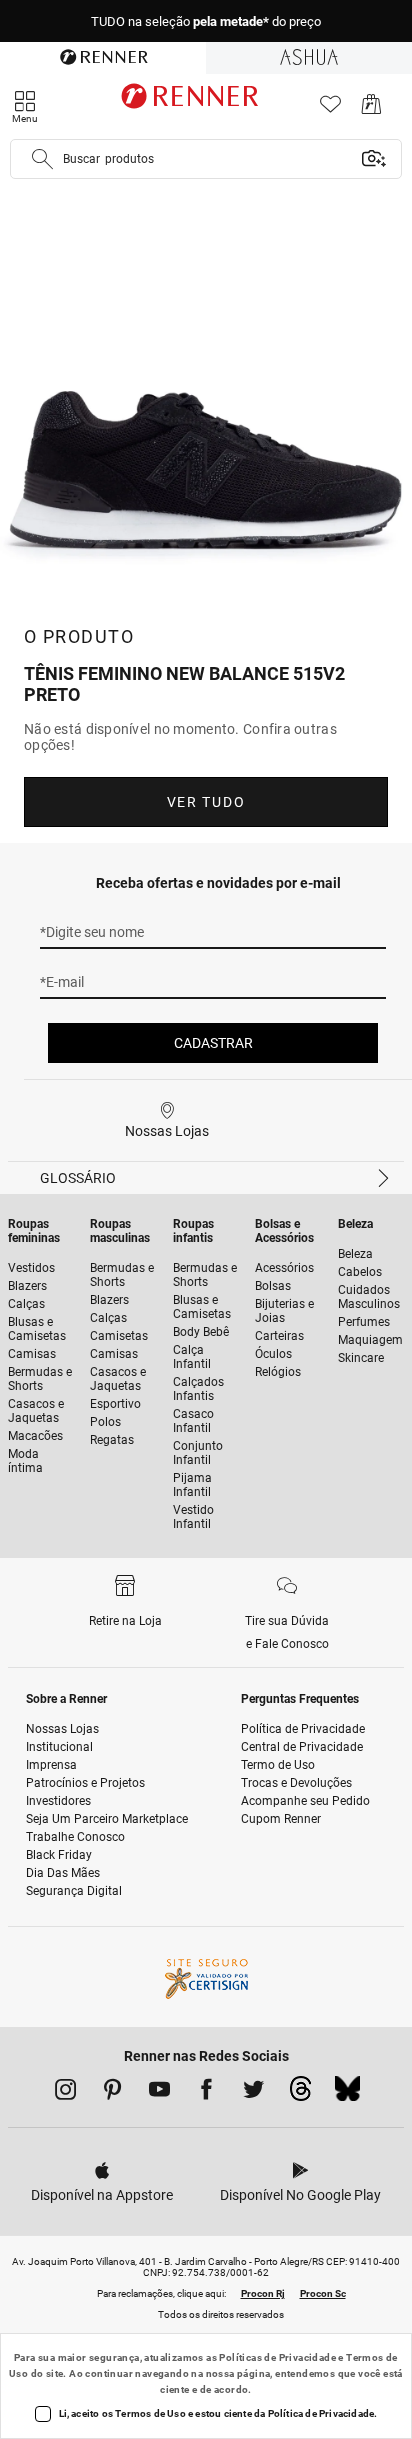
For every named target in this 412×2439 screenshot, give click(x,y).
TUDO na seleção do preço (206, 21)
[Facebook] (206, 2093)
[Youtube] (159, 2093)
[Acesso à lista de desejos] (330, 109)
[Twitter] (253, 2093)
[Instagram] (65, 2093)
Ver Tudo (206, 802)
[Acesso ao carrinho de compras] (371, 109)
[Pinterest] (112, 2093)
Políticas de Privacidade (277, 2357)
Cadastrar (213, 1043)
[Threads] (300, 2094)
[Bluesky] (347, 2094)
